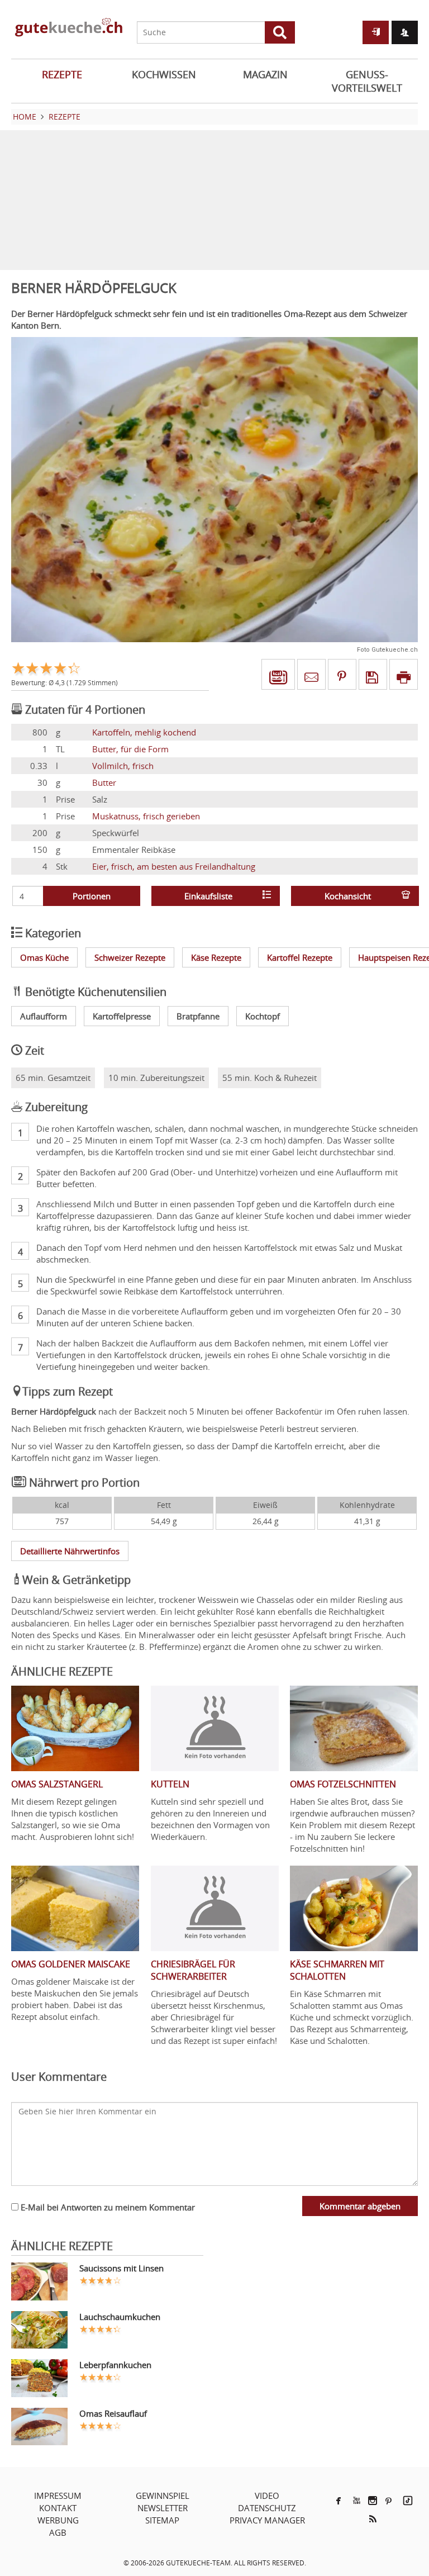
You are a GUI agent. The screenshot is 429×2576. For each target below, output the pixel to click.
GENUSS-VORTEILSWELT (367, 81)
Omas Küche (44, 957)
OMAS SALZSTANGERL (57, 1784)
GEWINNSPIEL (163, 2496)
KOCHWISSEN (164, 74)
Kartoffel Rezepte (300, 957)
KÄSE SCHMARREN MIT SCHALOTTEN (337, 1970)
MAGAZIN (265, 74)
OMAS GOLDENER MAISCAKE (71, 1964)
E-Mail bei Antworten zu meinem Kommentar (107, 2207)
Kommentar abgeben (360, 2206)
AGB (58, 2532)
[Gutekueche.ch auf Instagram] (373, 2501)
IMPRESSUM (58, 2496)
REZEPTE (62, 74)
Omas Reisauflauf (113, 2413)
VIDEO (267, 2496)
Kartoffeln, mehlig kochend (144, 732)
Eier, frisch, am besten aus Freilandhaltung (174, 866)
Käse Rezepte (216, 957)
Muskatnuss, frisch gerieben (146, 816)
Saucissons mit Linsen (121, 2268)
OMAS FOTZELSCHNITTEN (343, 1784)
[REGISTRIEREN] (405, 32)
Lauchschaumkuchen (120, 2317)
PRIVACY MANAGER (267, 2520)
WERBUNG (58, 2520)
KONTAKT (58, 2508)
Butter (104, 782)
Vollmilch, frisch (123, 766)
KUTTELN (170, 1784)
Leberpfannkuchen (115, 2365)
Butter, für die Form (130, 749)
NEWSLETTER (163, 2508)
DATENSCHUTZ (267, 2508)
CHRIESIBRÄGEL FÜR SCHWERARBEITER (193, 1970)
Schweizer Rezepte (130, 957)
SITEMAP (162, 2520)
